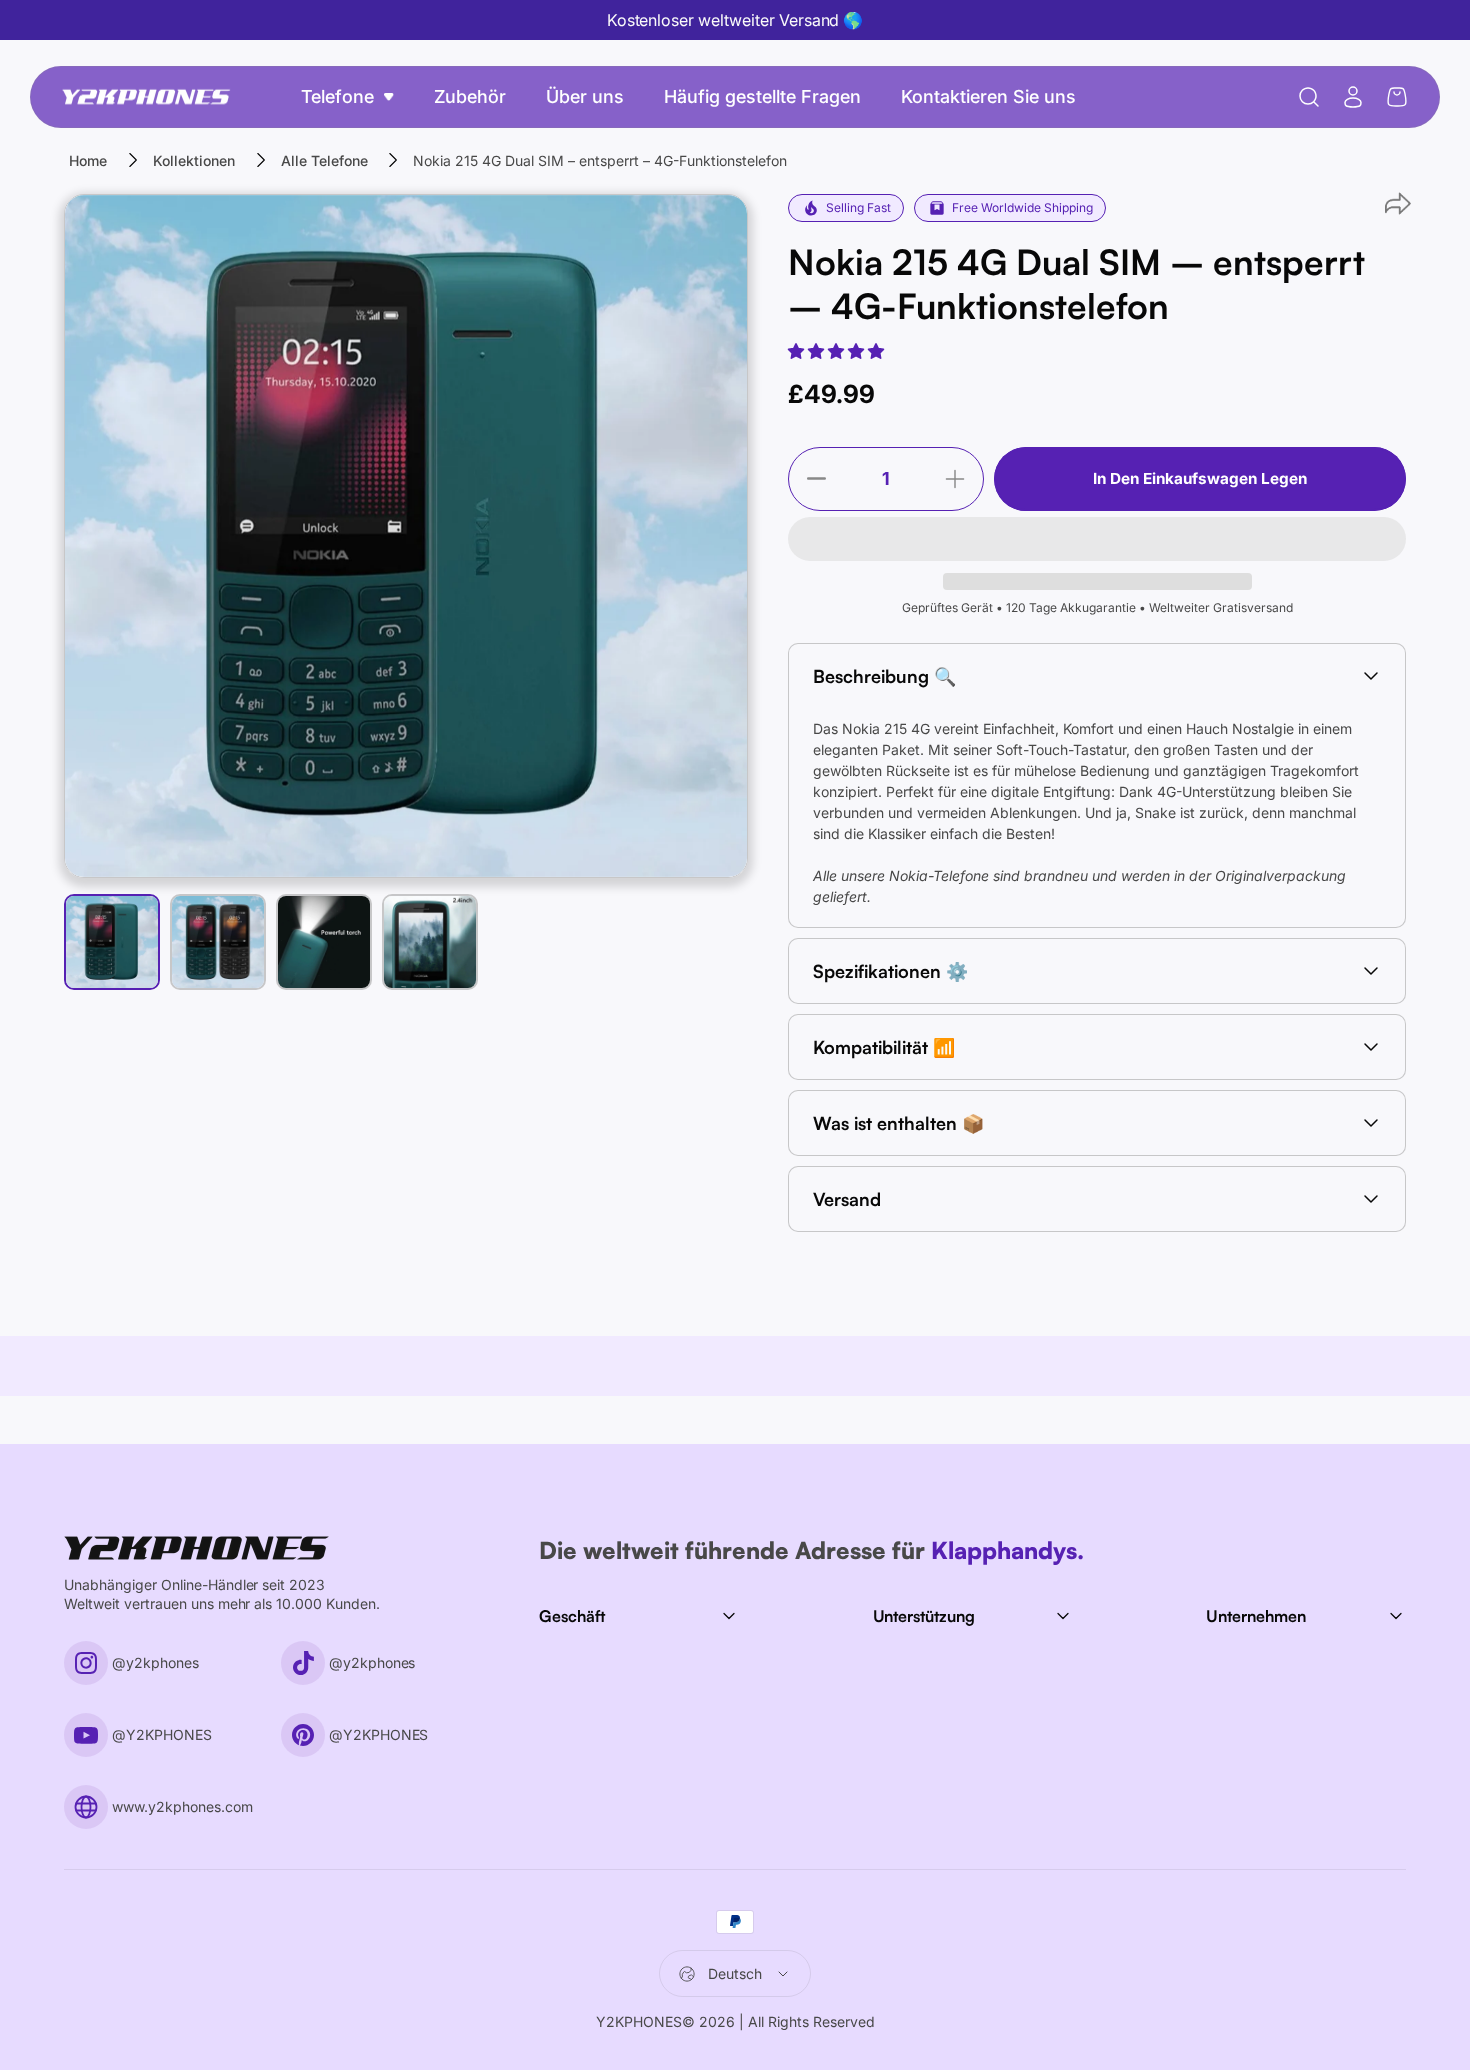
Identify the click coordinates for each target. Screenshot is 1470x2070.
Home (88, 160)
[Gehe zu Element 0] (112, 942)
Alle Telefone (324, 160)
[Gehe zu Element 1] (218, 942)
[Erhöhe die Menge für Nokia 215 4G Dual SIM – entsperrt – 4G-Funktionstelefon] (960, 479)
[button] (838, 351)
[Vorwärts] (696, 573)
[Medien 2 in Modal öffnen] (406, 536)
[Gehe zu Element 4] (324, 942)
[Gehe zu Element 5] (430, 942)
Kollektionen (194, 160)
